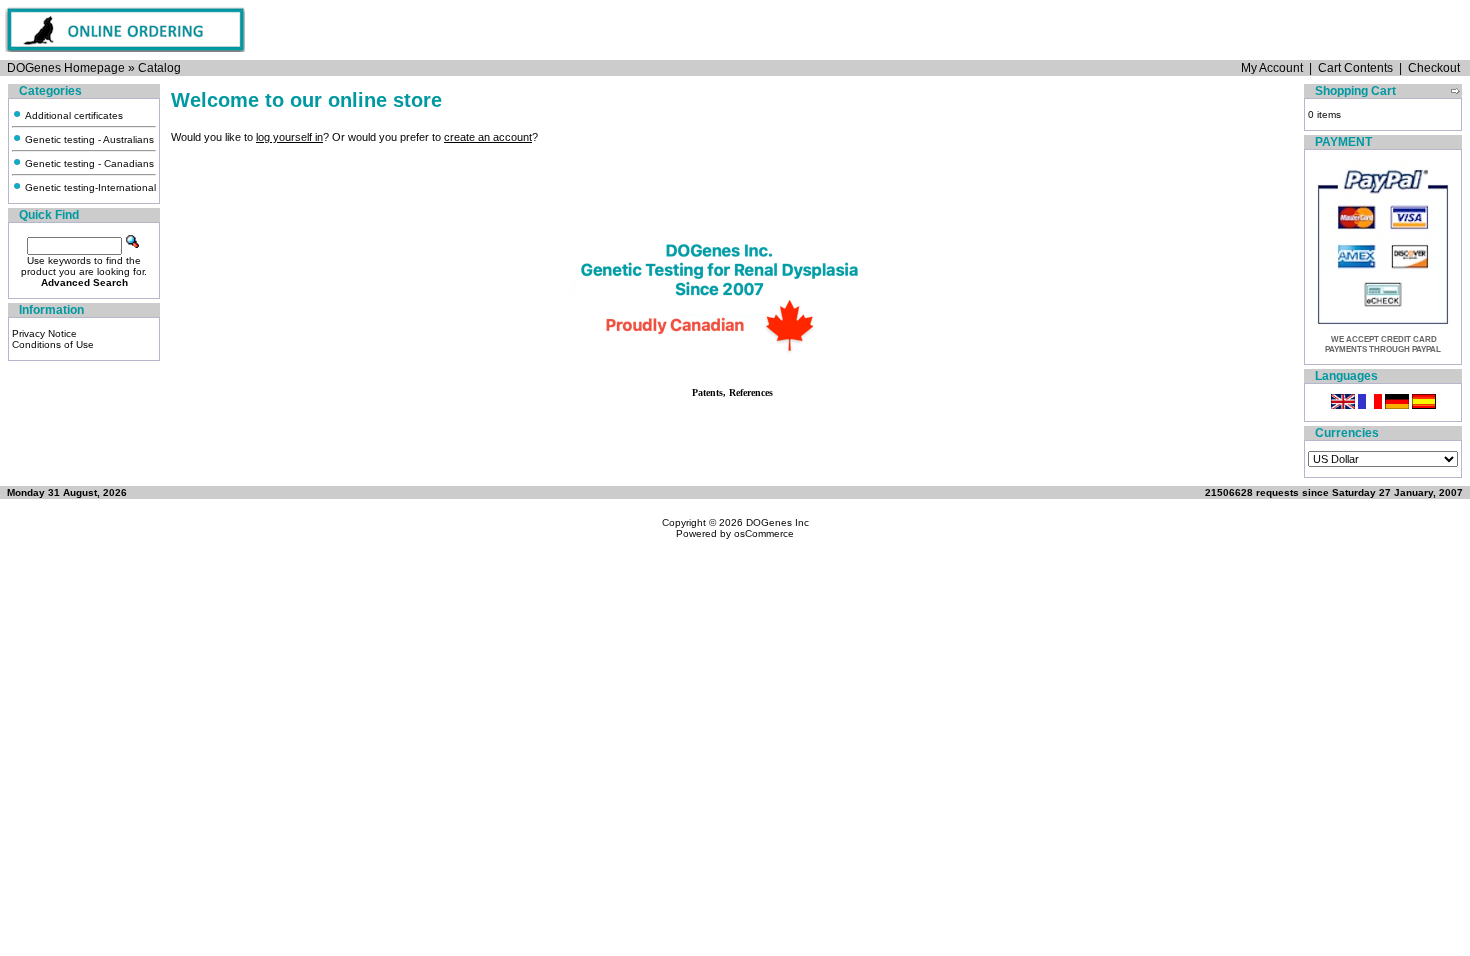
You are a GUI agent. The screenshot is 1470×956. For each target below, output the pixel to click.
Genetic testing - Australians (88, 139)
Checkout (1434, 68)
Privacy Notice (44, 333)
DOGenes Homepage (66, 68)
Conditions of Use (53, 344)
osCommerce (764, 533)
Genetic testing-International (89, 187)
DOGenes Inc (777, 522)
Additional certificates (72, 115)
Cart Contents (1355, 68)
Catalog (159, 68)
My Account (1272, 68)
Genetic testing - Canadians (88, 163)
